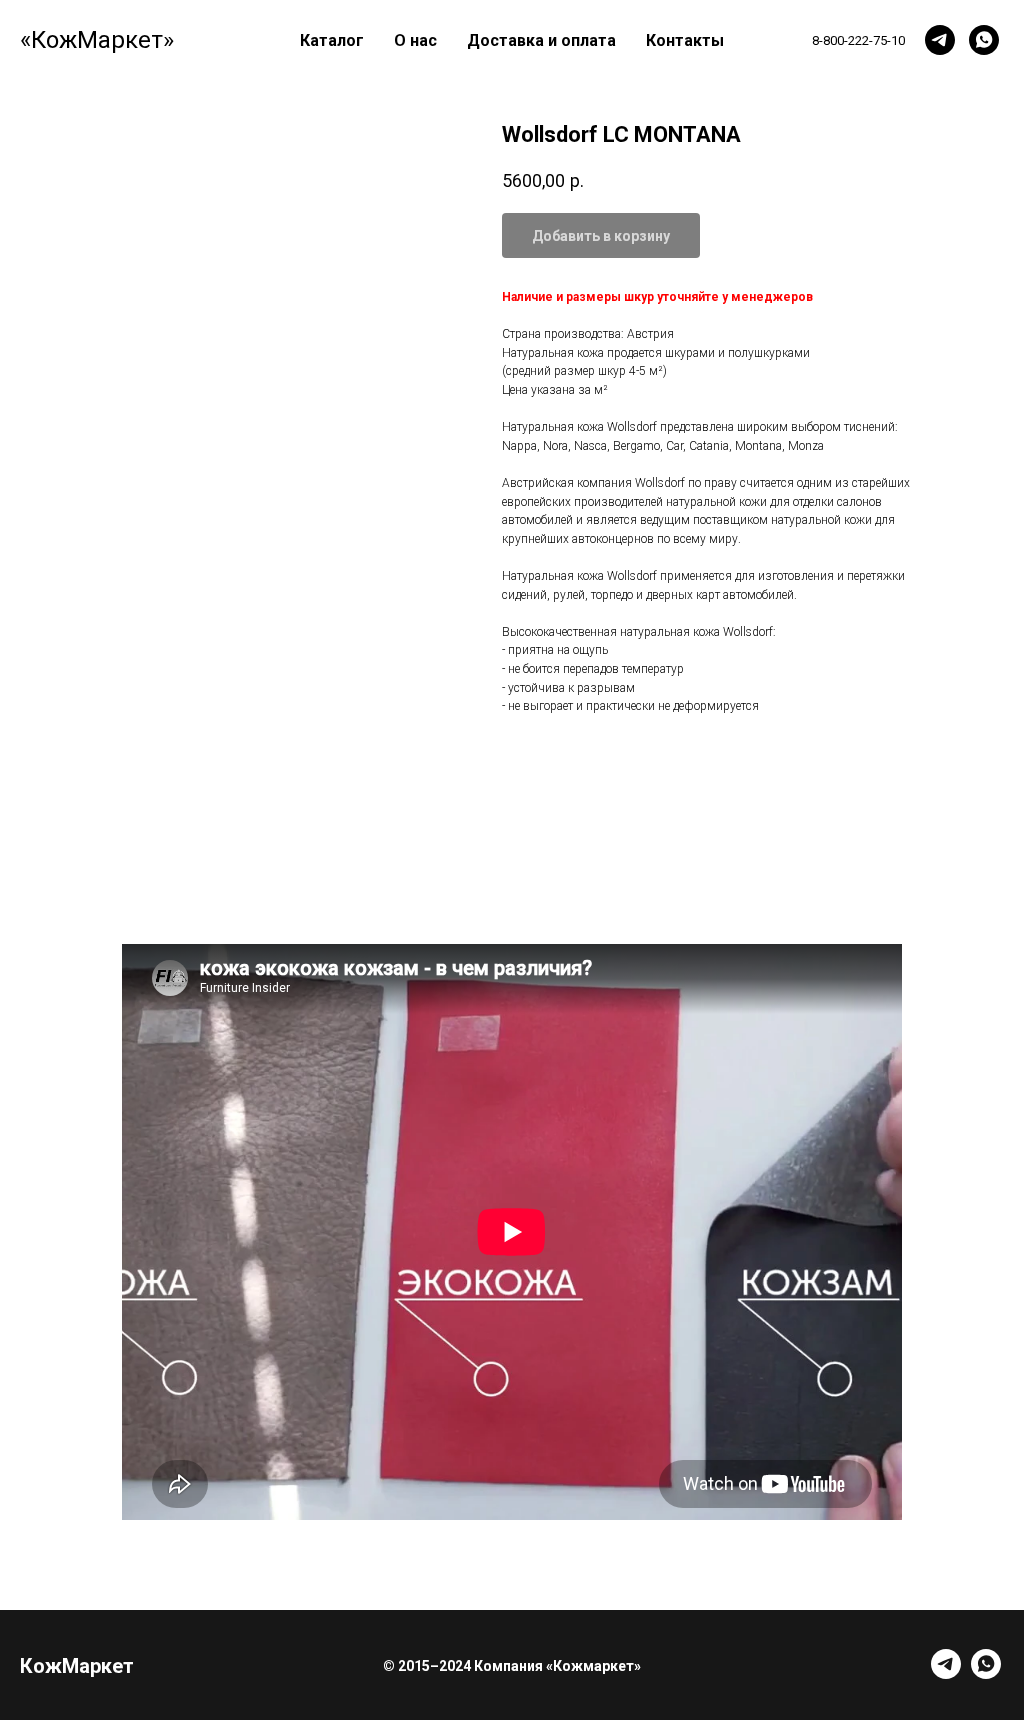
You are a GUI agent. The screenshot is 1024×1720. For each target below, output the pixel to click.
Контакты (685, 40)
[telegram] (940, 40)
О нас (415, 40)
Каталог (332, 40)
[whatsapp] (984, 40)
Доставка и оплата (541, 40)
